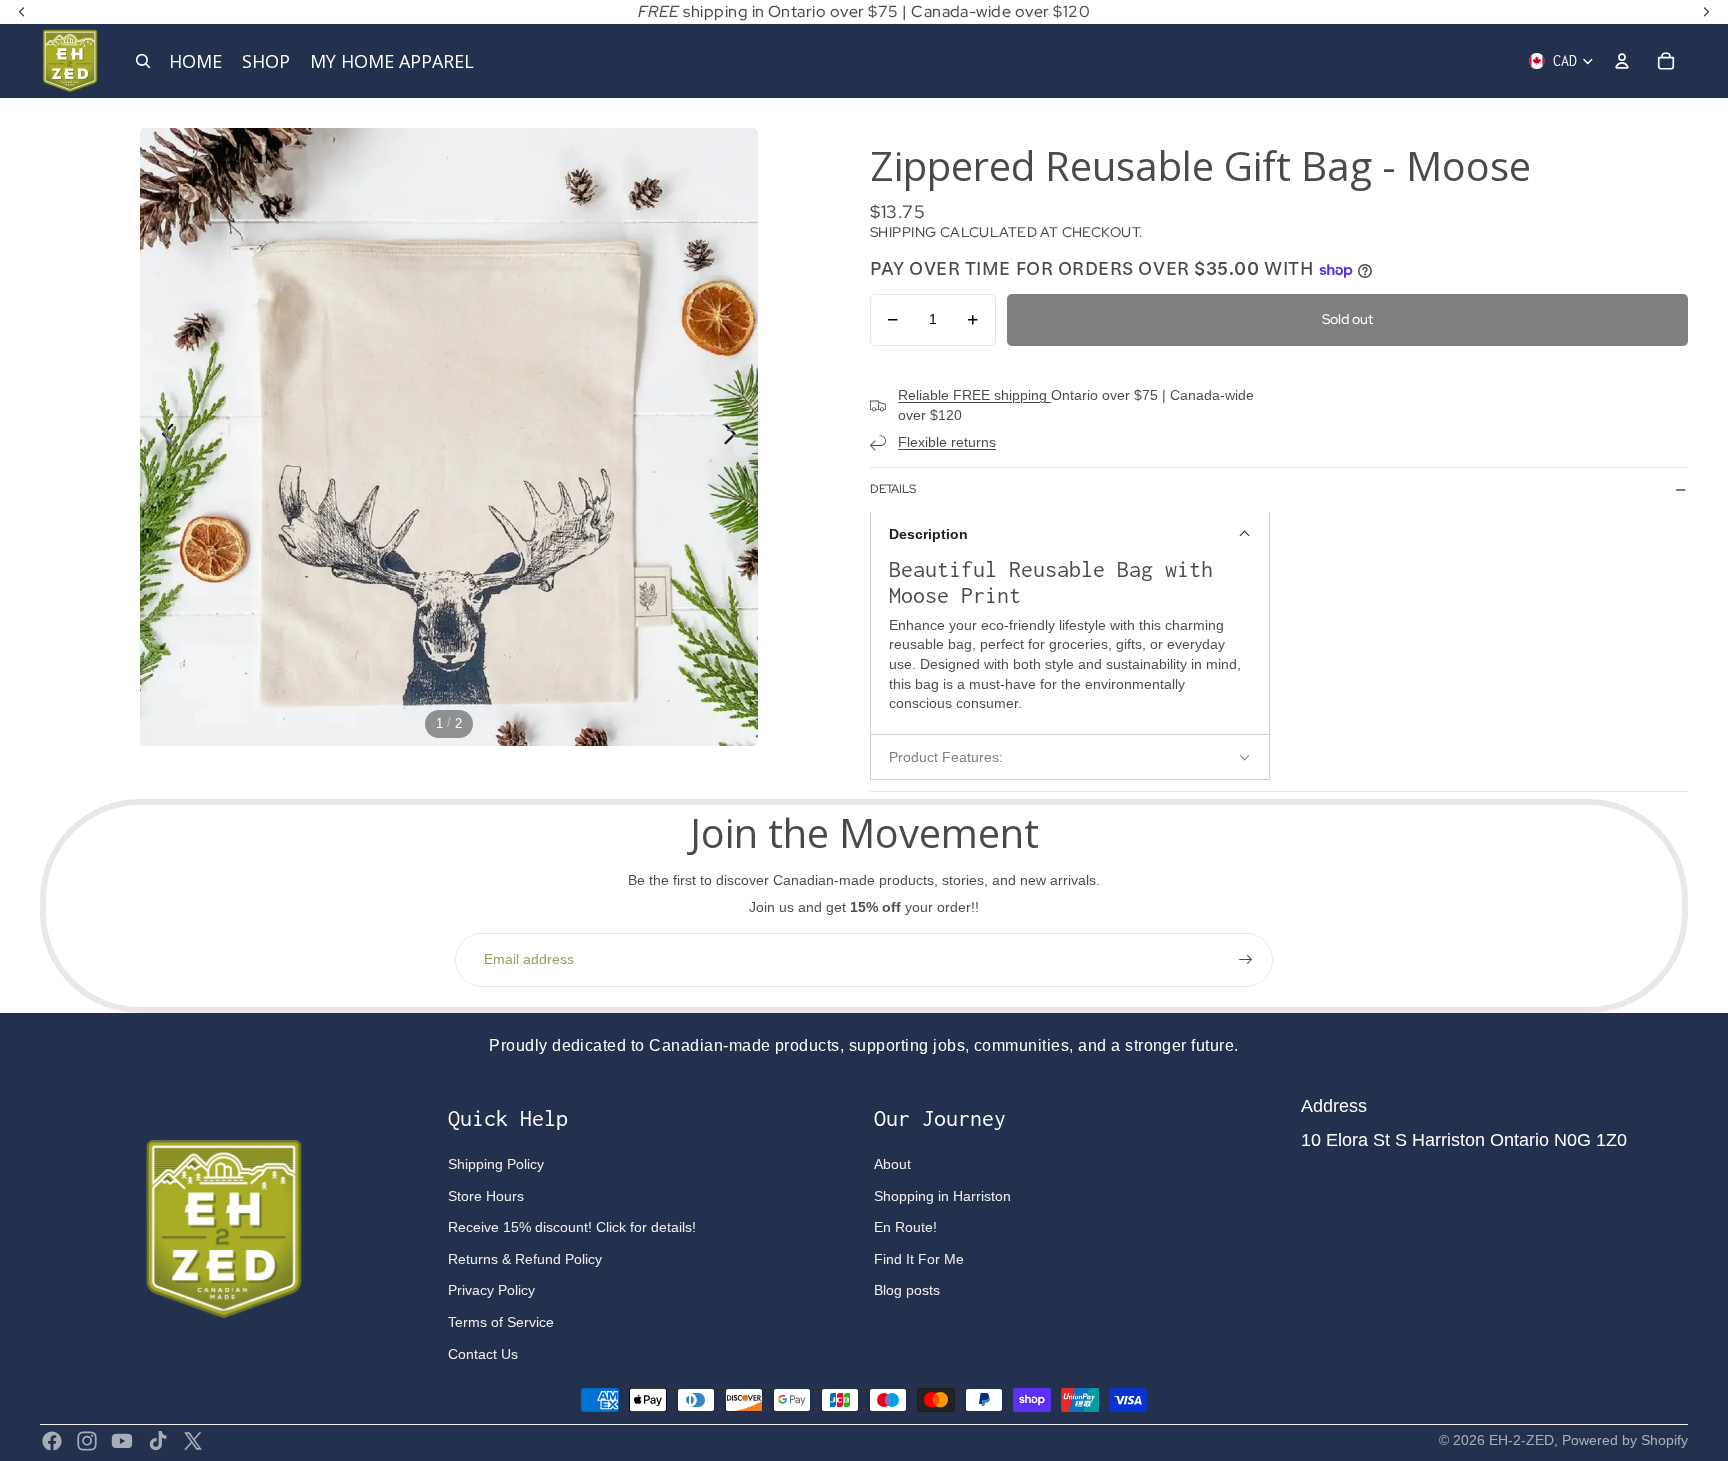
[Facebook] (52, 1441)
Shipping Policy (496, 1164)
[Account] (1622, 61)
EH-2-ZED (1521, 1440)
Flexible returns (947, 442)
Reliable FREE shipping (974, 395)
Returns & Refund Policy (525, 1259)
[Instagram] (87, 1441)
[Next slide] (735, 437)
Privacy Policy (491, 1290)
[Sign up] (1246, 960)
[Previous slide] (162, 437)
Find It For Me (919, 1259)
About (892, 1164)
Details (893, 489)
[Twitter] (193, 1441)
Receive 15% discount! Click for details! (572, 1227)
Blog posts (907, 1290)
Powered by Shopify (1625, 1440)
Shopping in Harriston (942, 1196)
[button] (1070, 533)
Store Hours (486, 1196)
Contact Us (483, 1354)
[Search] (143, 61)
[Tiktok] (158, 1441)
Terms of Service (501, 1322)
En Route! (905, 1227)
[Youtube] (122, 1441)
